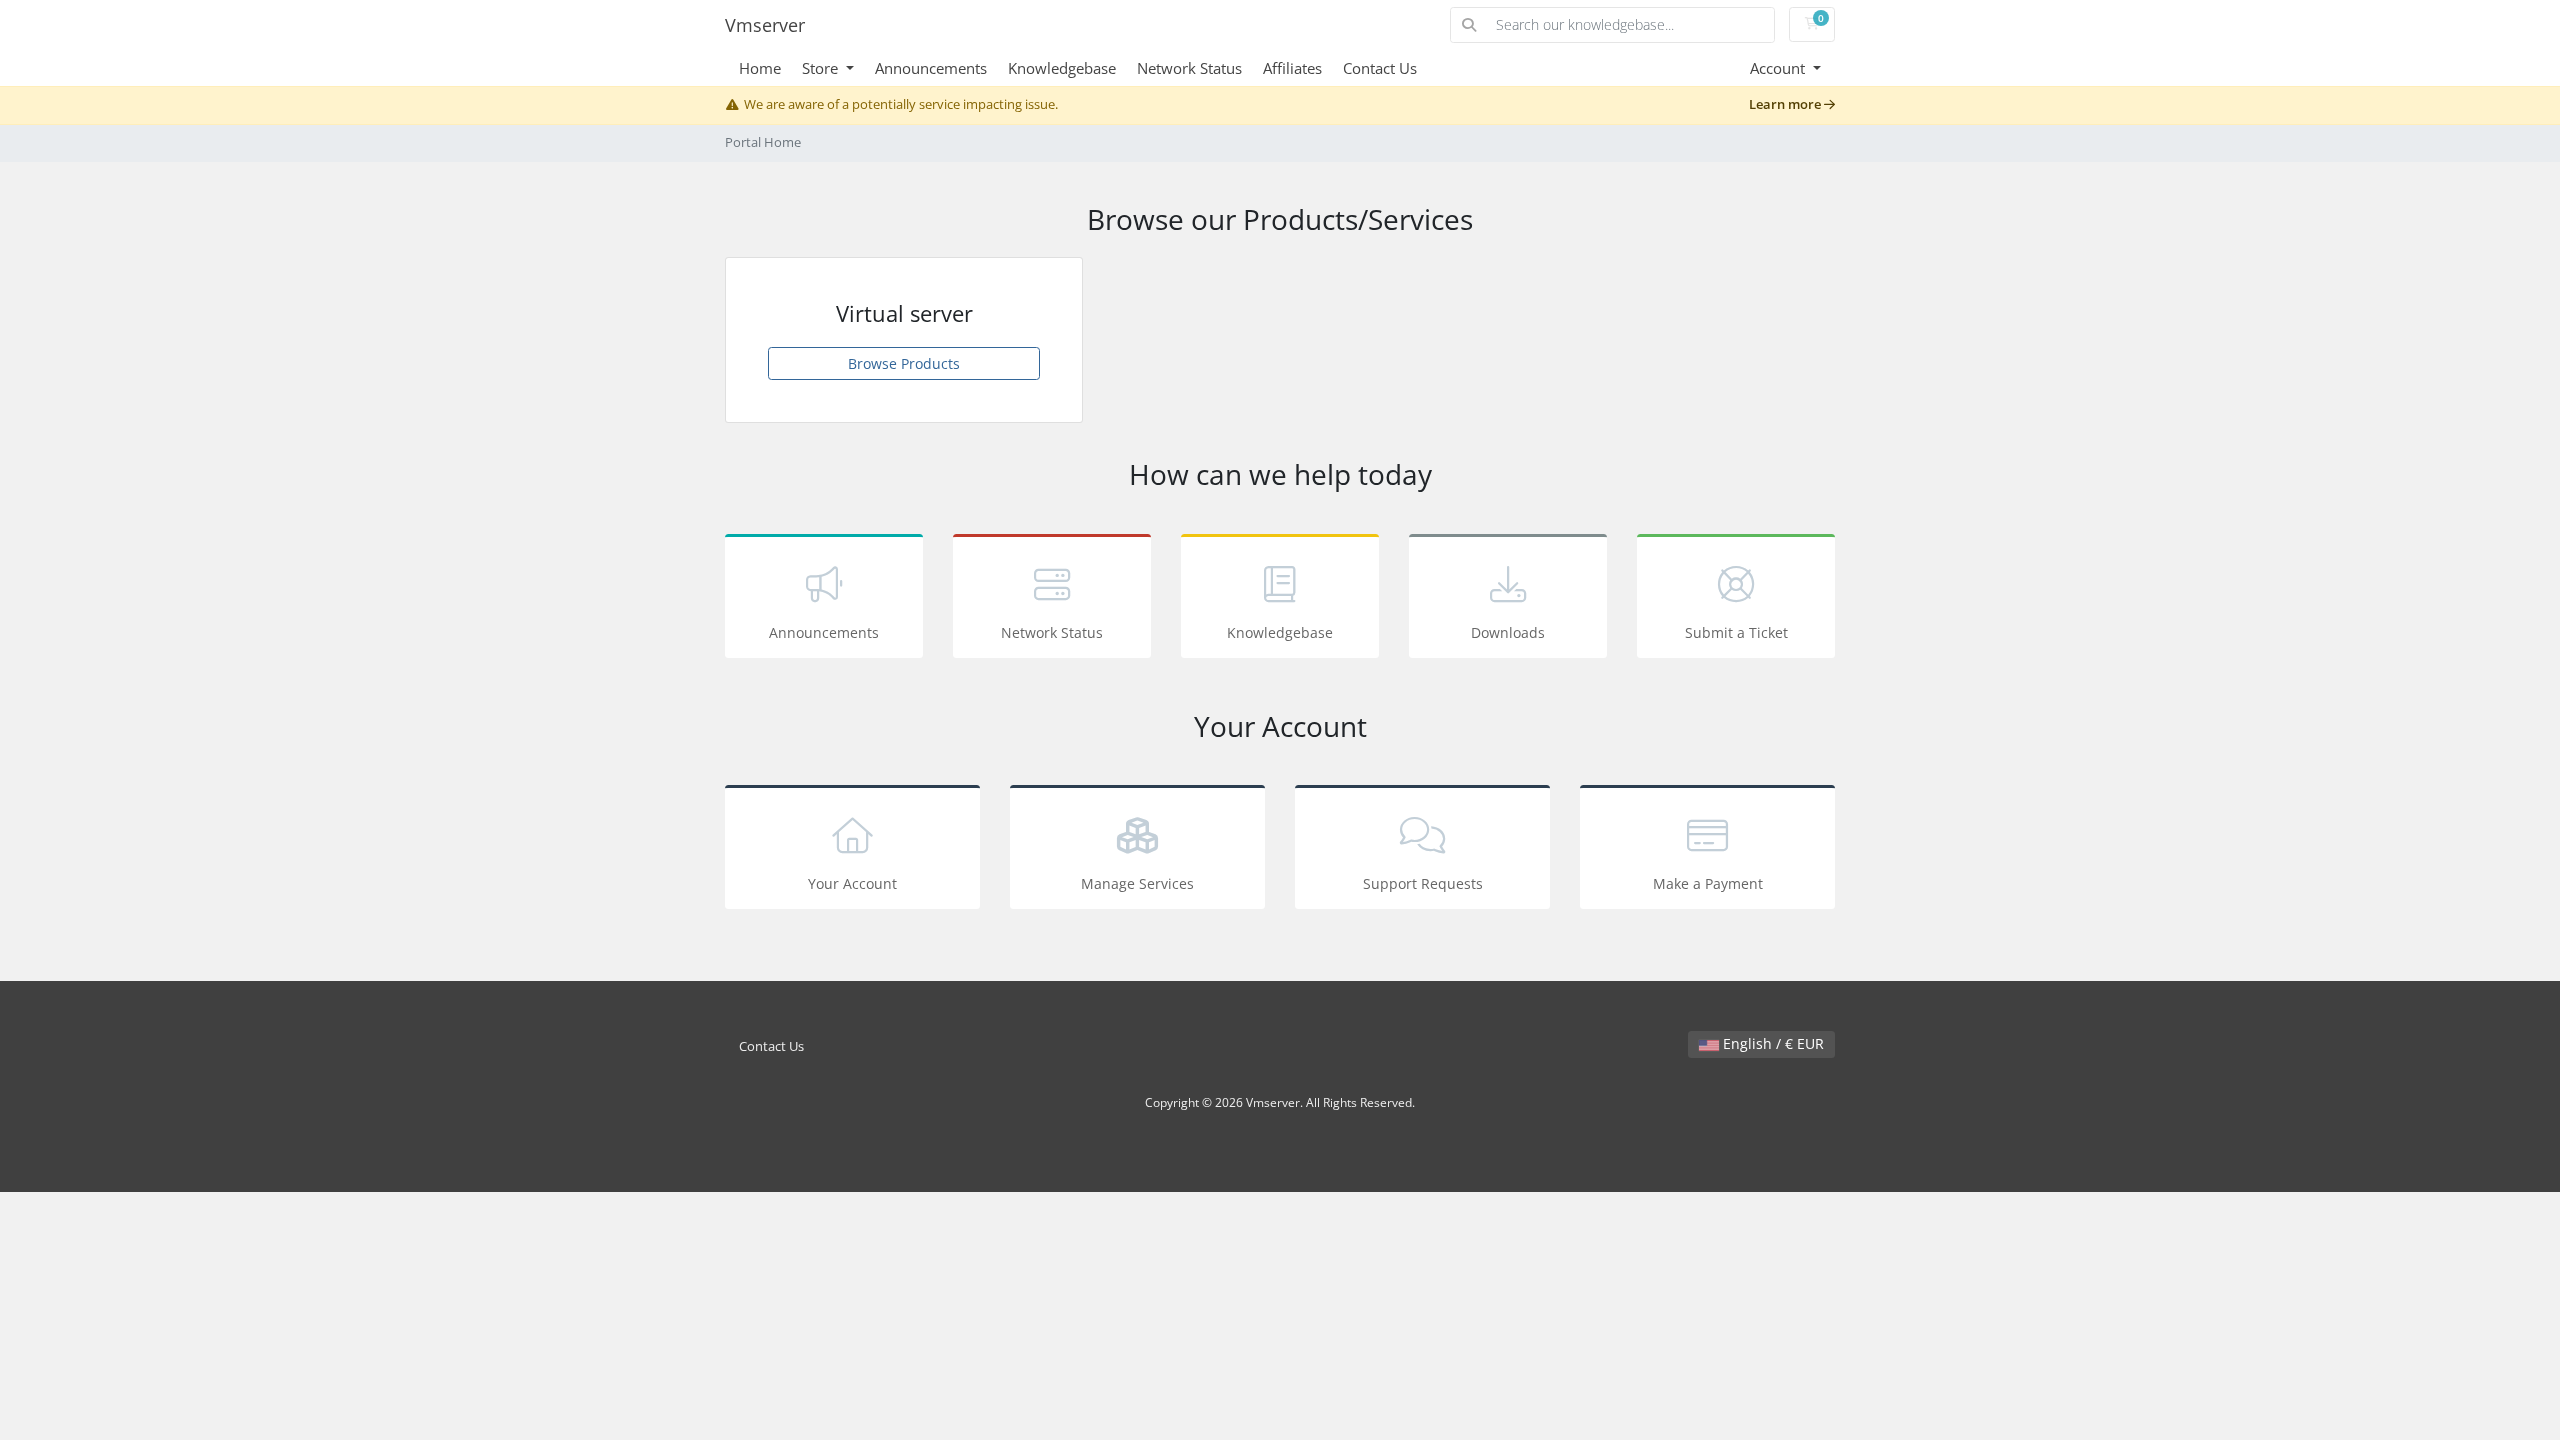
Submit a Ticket (1736, 632)
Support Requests (1423, 883)
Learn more (1786, 104)
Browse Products (904, 363)
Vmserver (765, 25)
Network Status (1189, 68)
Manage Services (1137, 883)
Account (1779, 68)
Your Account (852, 883)
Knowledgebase (1062, 68)
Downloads (1508, 632)
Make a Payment (1708, 883)
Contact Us (1380, 68)
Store (822, 68)
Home (760, 68)
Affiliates (1292, 68)
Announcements (931, 68)
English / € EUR (1771, 1043)
